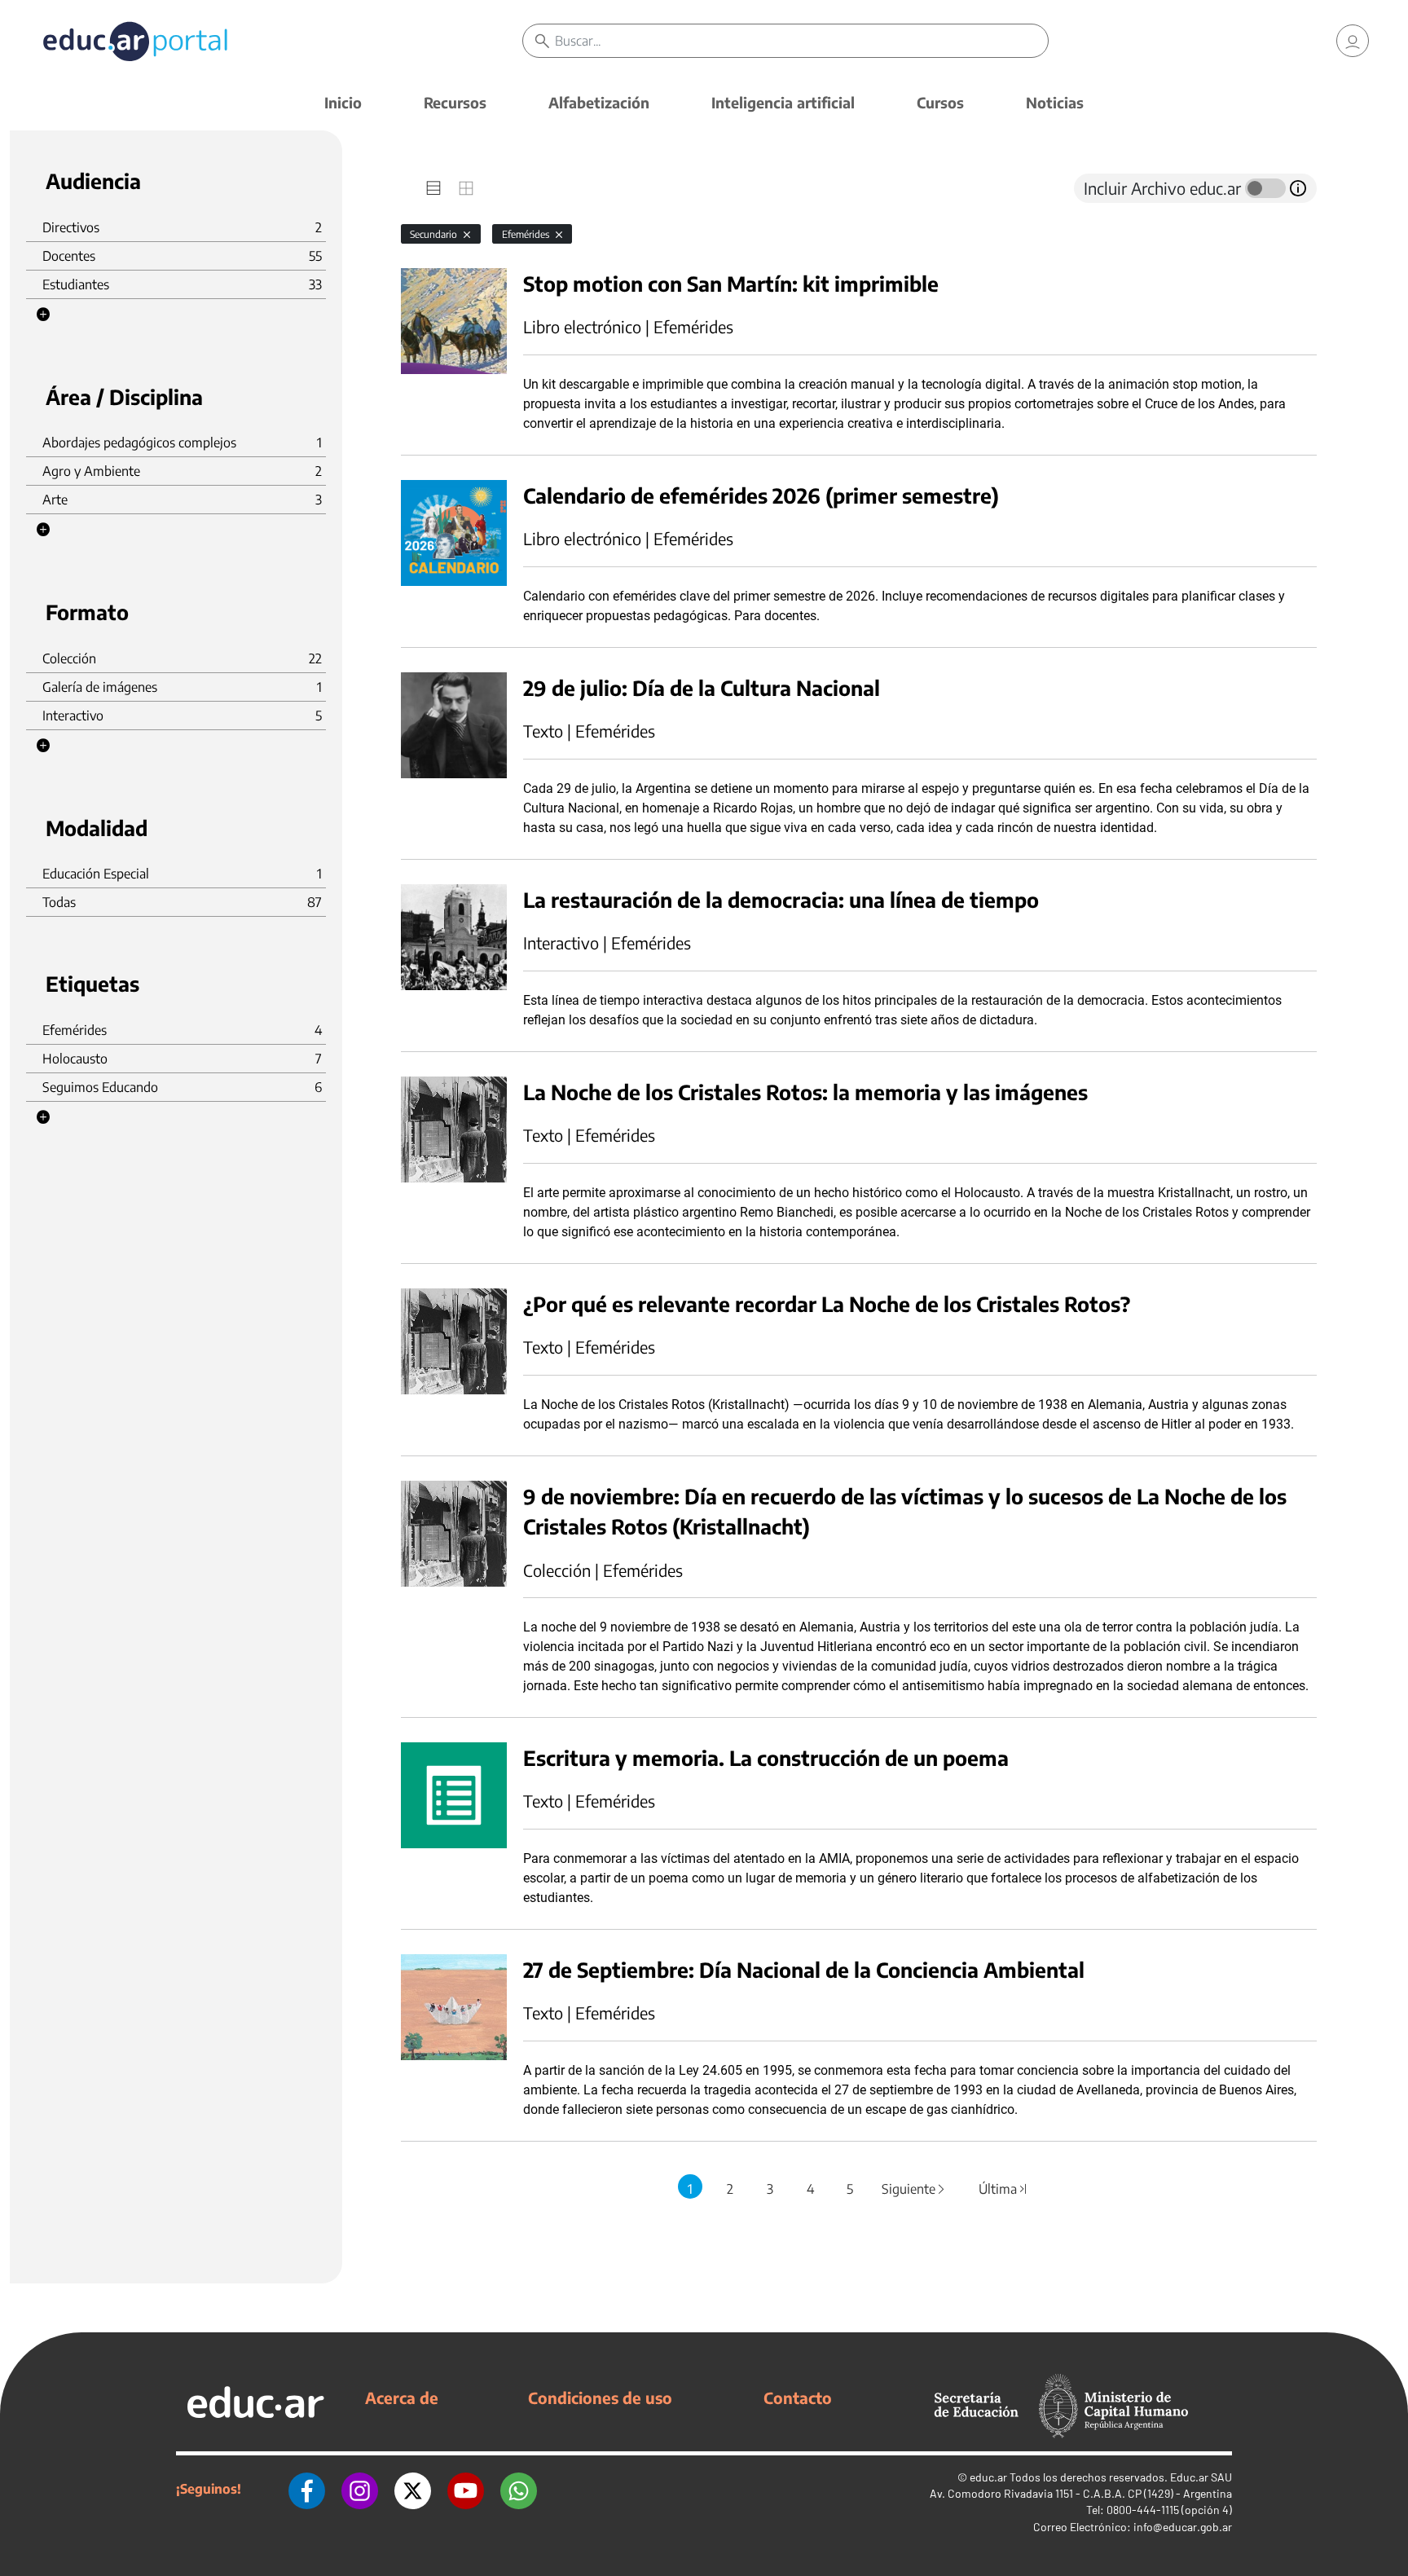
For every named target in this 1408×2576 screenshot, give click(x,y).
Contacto (798, 2398)
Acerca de (402, 2398)
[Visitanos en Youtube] (466, 2489)
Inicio (343, 102)
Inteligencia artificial (783, 102)
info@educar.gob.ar (1183, 2527)
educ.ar (988, 2477)
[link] (1353, 41)
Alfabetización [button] (599, 102)
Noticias (1055, 102)
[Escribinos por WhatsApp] (519, 2489)
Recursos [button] (455, 102)
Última (1003, 2189)
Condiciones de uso (600, 2398)
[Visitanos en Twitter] (413, 2489)
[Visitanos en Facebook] (307, 2489)
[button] (43, 315)
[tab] (433, 188)
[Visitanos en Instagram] (360, 2489)
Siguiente (914, 2189)
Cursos (940, 102)
